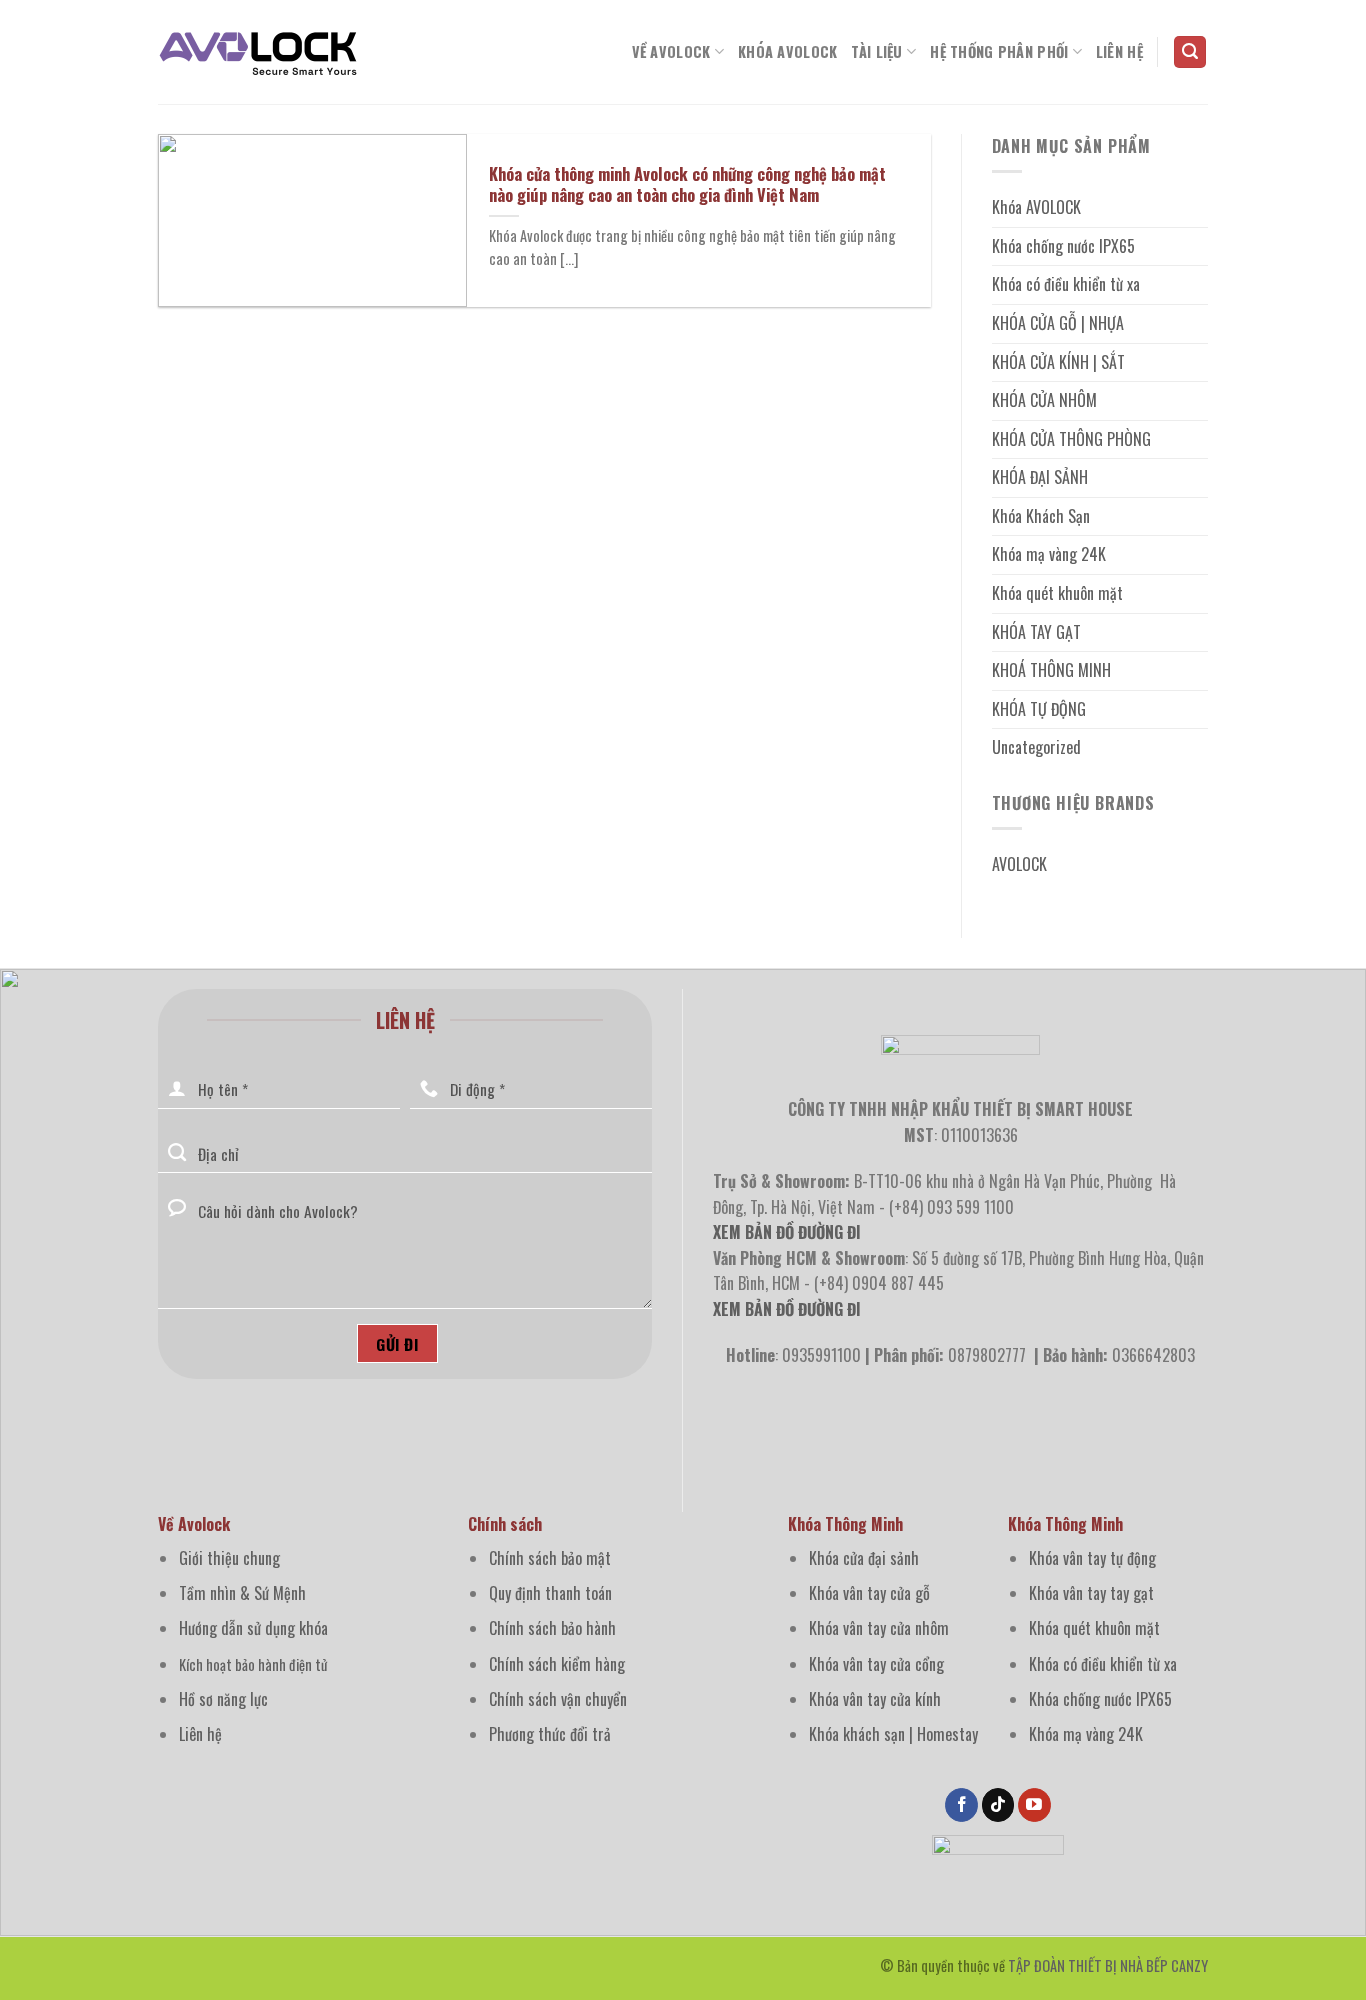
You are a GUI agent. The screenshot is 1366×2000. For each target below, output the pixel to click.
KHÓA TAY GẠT (1036, 632)
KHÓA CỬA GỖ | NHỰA (1058, 323)
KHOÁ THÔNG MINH (1051, 670)
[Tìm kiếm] (1190, 52)
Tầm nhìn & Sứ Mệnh (242, 1593)
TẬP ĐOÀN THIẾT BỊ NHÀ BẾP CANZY (1108, 1965)
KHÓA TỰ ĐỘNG (1039, 709)
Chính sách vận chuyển (558, 1699)
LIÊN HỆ (1119, 51)
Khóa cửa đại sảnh (864, 1558)
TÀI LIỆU (876, 51)
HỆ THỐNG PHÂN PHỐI (999, 51)
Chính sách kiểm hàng (557, 1664)
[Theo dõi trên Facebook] (961, 1805)
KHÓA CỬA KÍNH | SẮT (1058, 362)
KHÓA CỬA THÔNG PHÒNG (1071, 439)
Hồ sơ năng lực (223, 1699)
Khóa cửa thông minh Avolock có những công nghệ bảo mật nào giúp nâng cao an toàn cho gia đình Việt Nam (687, 184)
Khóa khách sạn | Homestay (893, 1734)
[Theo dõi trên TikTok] (998, 1805)
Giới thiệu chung (229, 1558)
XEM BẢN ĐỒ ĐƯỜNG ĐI (787, 1309)
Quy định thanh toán (550, 1593)
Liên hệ (200, 1734)
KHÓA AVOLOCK (787, 51)
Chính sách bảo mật (550, 1558)
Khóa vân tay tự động (1092, 1558)
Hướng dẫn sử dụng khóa (253, 1628)
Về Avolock (671, 51)
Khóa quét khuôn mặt (1057, 593)
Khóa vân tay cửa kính (875, 1699)
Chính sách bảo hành (552, 1628)
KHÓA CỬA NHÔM (1044, 400)
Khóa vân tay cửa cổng (876, 1664)
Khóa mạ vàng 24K (1049, 554)
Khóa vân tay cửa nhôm (879, 1628)
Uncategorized (1036, 747)
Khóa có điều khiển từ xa (1066, 284)
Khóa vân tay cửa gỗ (869, 1593)
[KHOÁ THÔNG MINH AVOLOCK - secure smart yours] (258, 52)
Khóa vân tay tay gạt (1091, 1593)
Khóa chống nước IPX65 (1063, 246)
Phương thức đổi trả (550, 1734)
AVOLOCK (1019, 864)
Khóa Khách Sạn (1041, 516)
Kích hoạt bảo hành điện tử (253, 1664)
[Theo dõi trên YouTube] (1034, 1805)
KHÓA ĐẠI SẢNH (1040, 477)
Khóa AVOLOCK (1036, 207)
